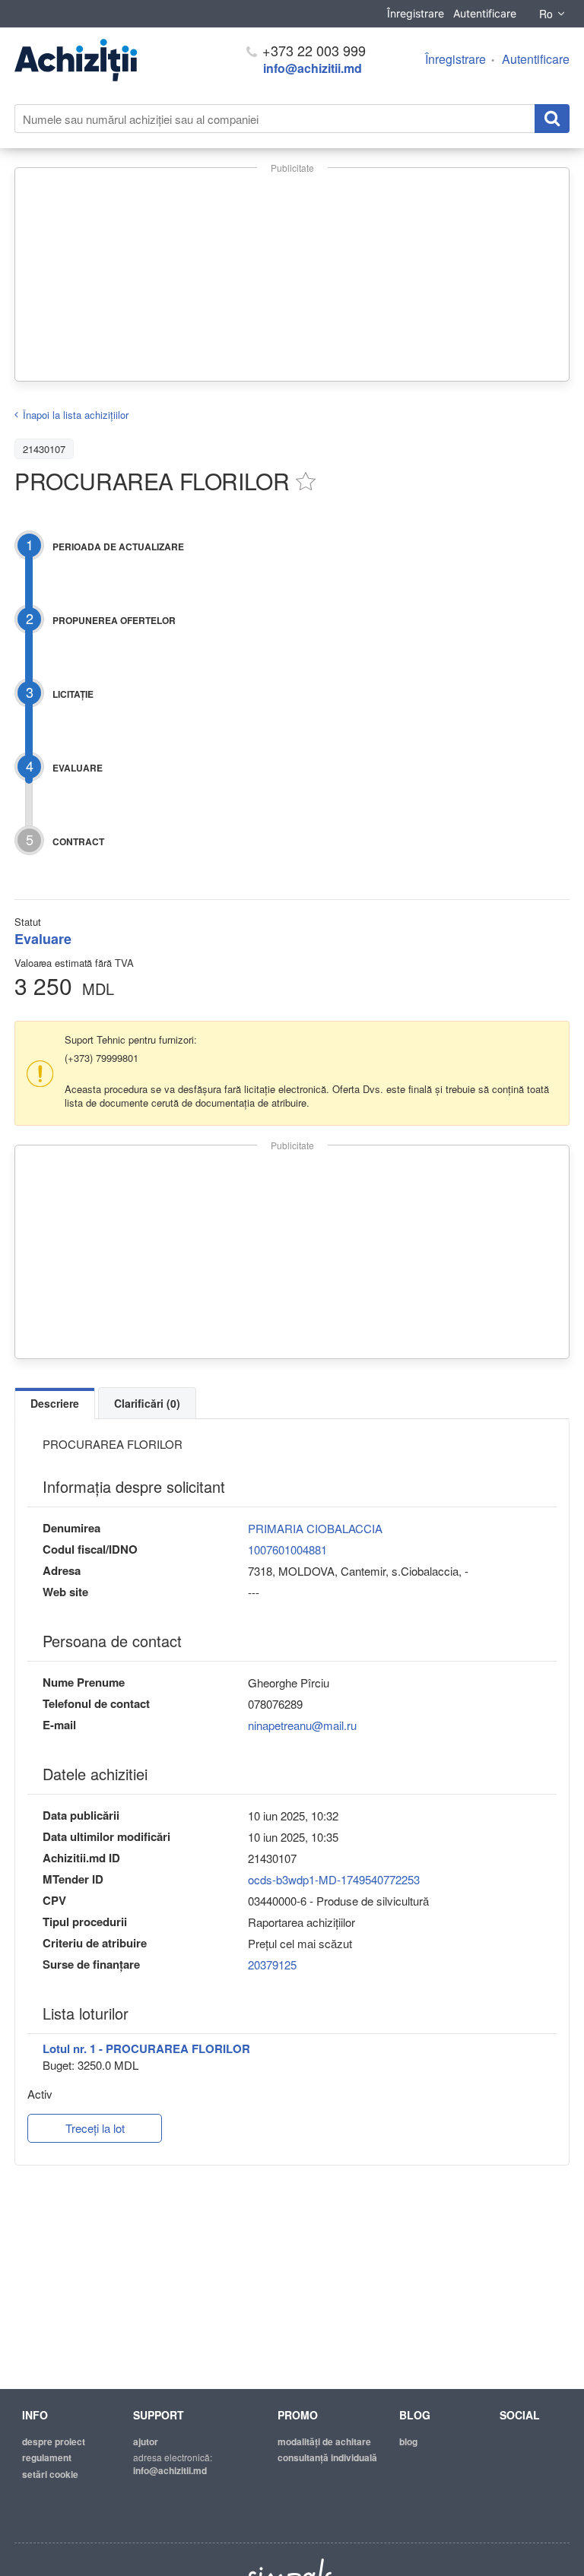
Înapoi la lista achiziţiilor (76, 415)
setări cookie (50, 2474)
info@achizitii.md (313, 68)
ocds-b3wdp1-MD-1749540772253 (334, 1879)
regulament (47, 2457)
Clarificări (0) (147, 1403)
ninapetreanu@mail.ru (302, 1725)
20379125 (272, 1964)
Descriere (55, 1403)
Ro (546, 14)
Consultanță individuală (327, 2457)
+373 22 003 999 (312, 50)
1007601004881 (287, 1549)
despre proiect (54, 2441)
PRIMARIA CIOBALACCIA (315, 1528)
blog (408, 2441)
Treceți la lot (95, 2128)
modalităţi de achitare (324, 2441)
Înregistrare (416, 13)
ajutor (146, 2441)
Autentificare (485, 13)
